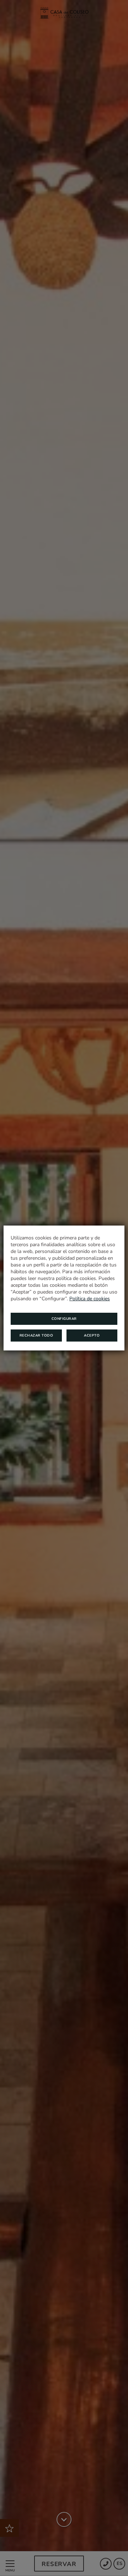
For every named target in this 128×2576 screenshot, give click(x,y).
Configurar (64, 1319)
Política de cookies (90, 1299)
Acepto (92, 1336)
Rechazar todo (36, 1336)
